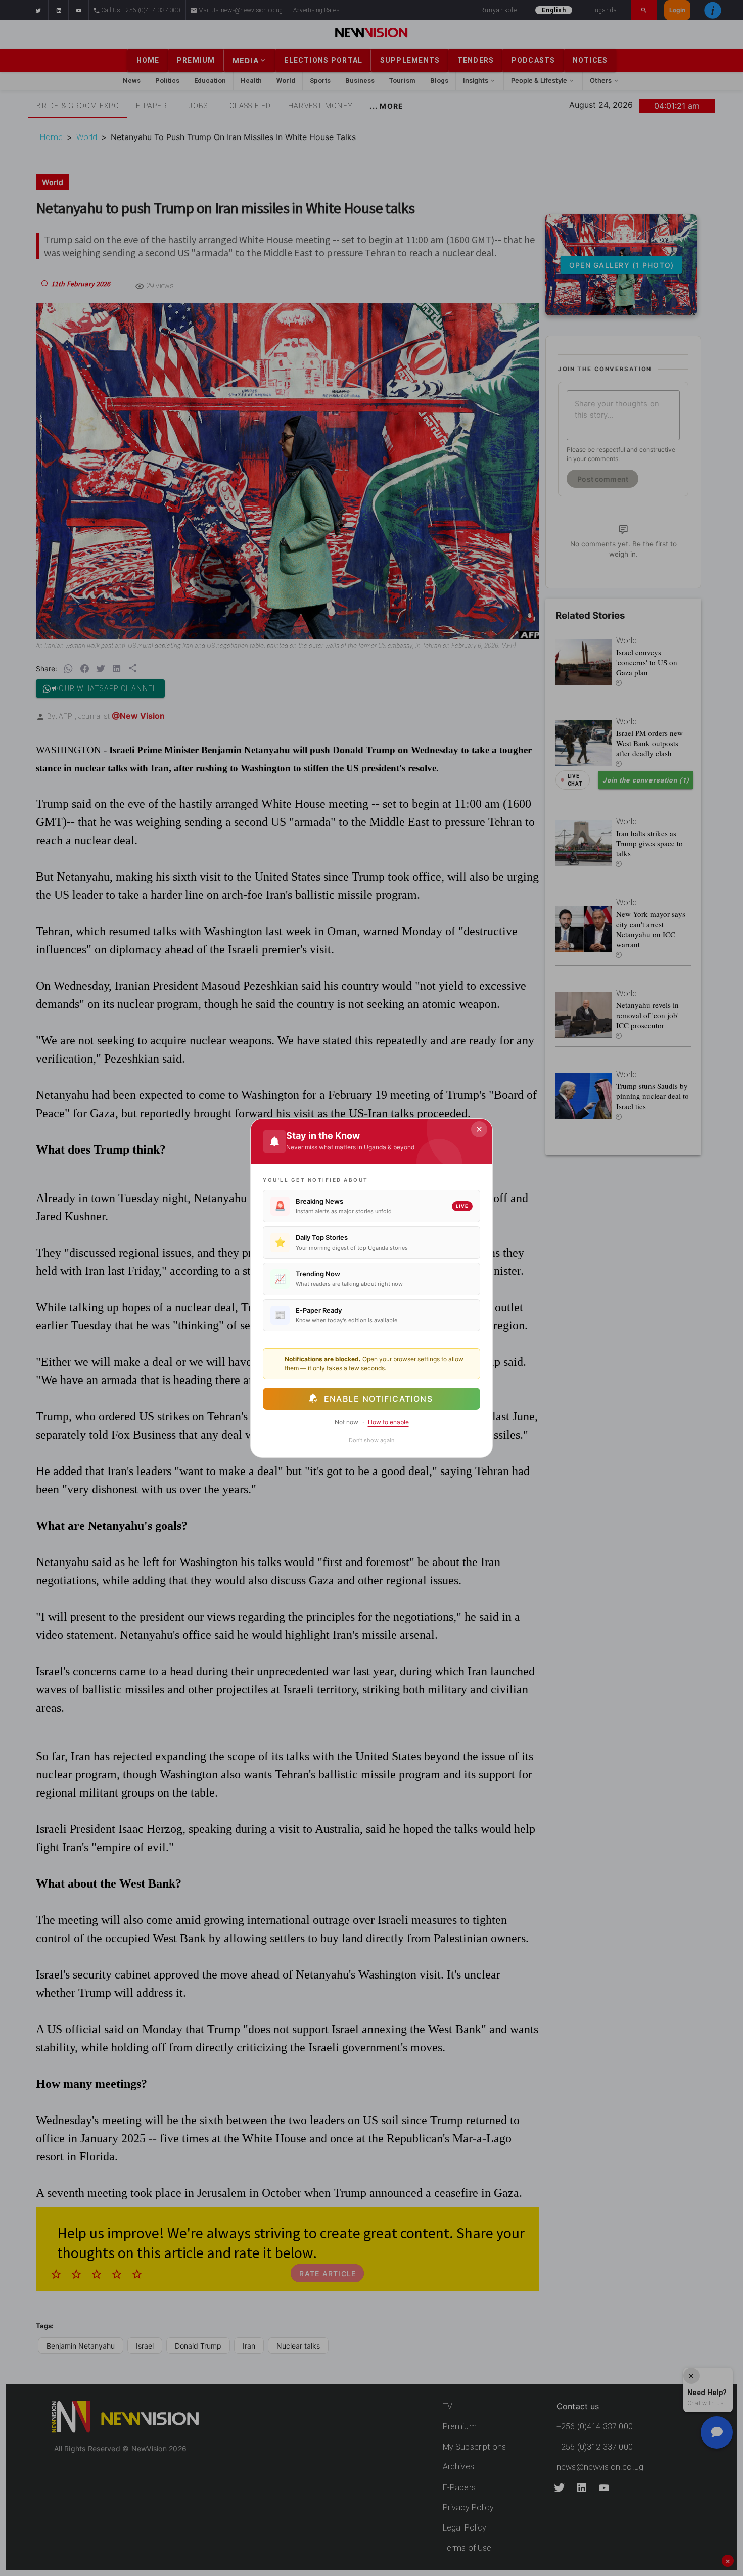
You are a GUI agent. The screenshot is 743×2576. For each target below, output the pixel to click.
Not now (346, 1422)
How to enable (388, 1422)
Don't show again (371, 1440)
